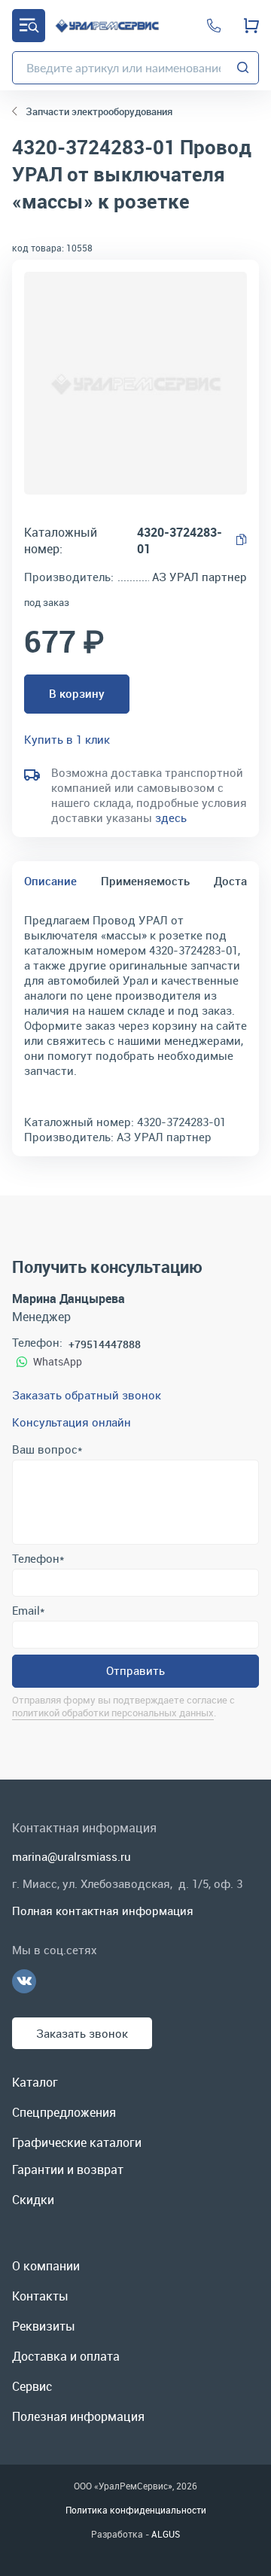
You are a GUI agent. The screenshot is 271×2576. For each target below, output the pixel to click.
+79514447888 (105, 1344)
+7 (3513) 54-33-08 (214, 26)
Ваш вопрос (47, 1449)
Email (28, 1610)
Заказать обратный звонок (87, 1395)
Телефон (38, 1558)
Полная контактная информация (103, 1911)
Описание (50, 881)
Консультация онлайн (72, 1422)
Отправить (135, 1670)
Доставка (240, 881)
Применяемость (145, 881)
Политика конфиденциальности (136, 2510)
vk (24, 1981)
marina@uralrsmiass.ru (72, 1856)
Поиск (243, 68)
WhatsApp (58, 1361)
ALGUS (166, 2534)
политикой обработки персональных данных (113, 1713)
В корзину (77, 693)
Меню (29, 26)
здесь (171, 818)
